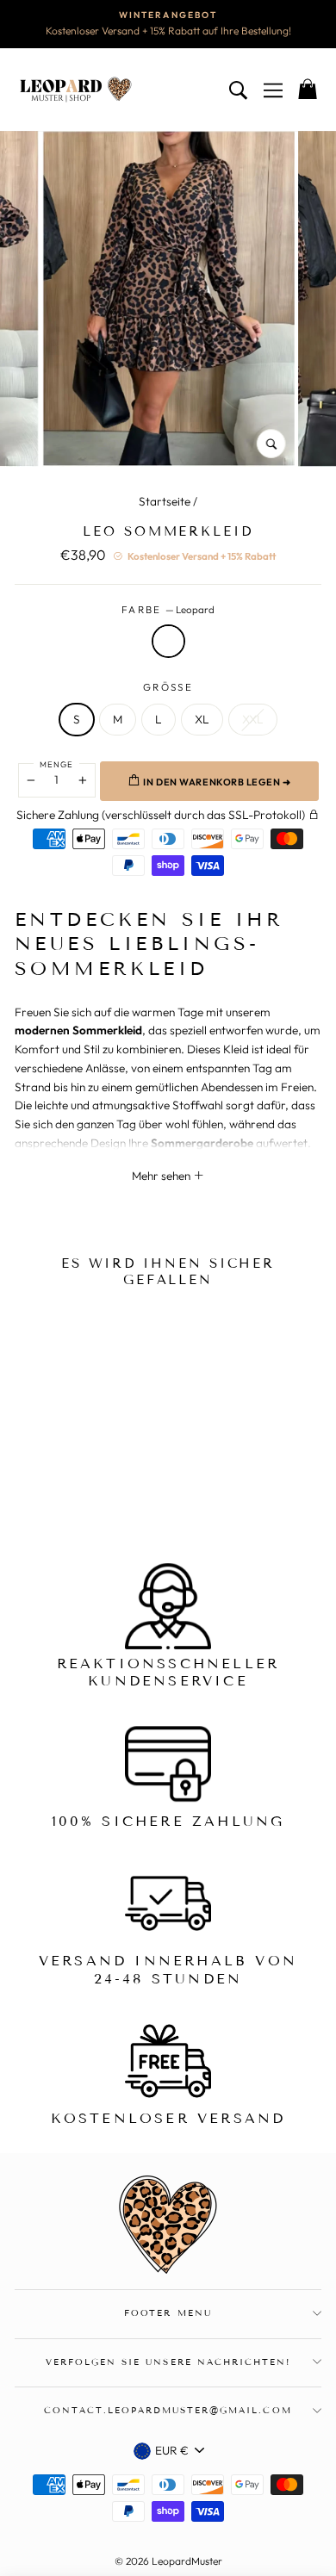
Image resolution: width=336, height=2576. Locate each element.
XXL (253, 719)
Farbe (168, 609)
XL (202, 719)
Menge (56, 764)
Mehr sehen (162, 1176)
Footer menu (168, 2313)
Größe (168, 687)
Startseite (165, 501)
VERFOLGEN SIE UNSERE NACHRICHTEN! (168, 2362)
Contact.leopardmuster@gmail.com (168, 2410)
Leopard (168, 641)
